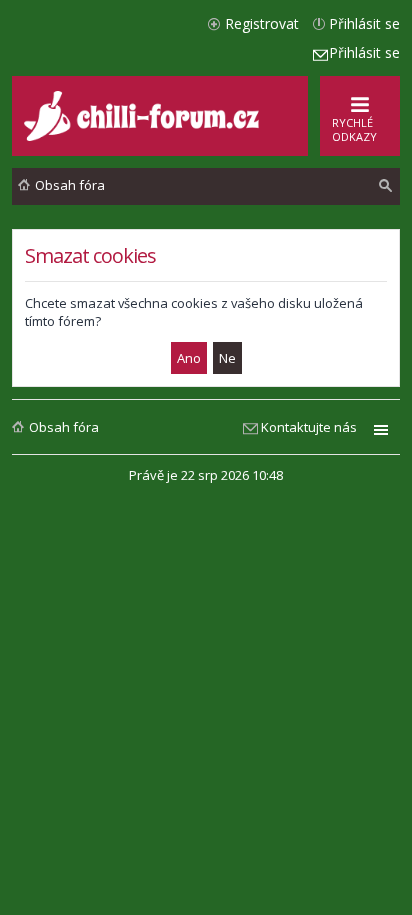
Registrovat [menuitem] (262, 23)
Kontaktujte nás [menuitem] (309, 427)
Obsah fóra (64, 427)
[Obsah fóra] (144, 136)
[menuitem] (386, 186)
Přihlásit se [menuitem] (364, 23)
